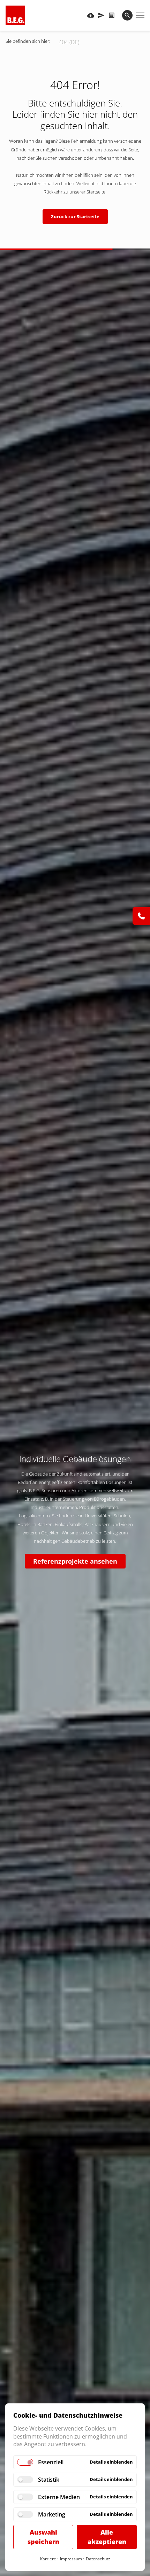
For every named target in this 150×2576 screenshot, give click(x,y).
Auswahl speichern (43, 2537)
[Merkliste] (112, 15)
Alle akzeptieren (107, 2537)
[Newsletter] (101, 15)
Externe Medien (59, 2497)
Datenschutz (98, 2559)
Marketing (52, 2514)
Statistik (49, 2480)
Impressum (71, 2559)
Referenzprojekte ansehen (75, 1561)
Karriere (48, 2559)
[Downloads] (91, 15)
